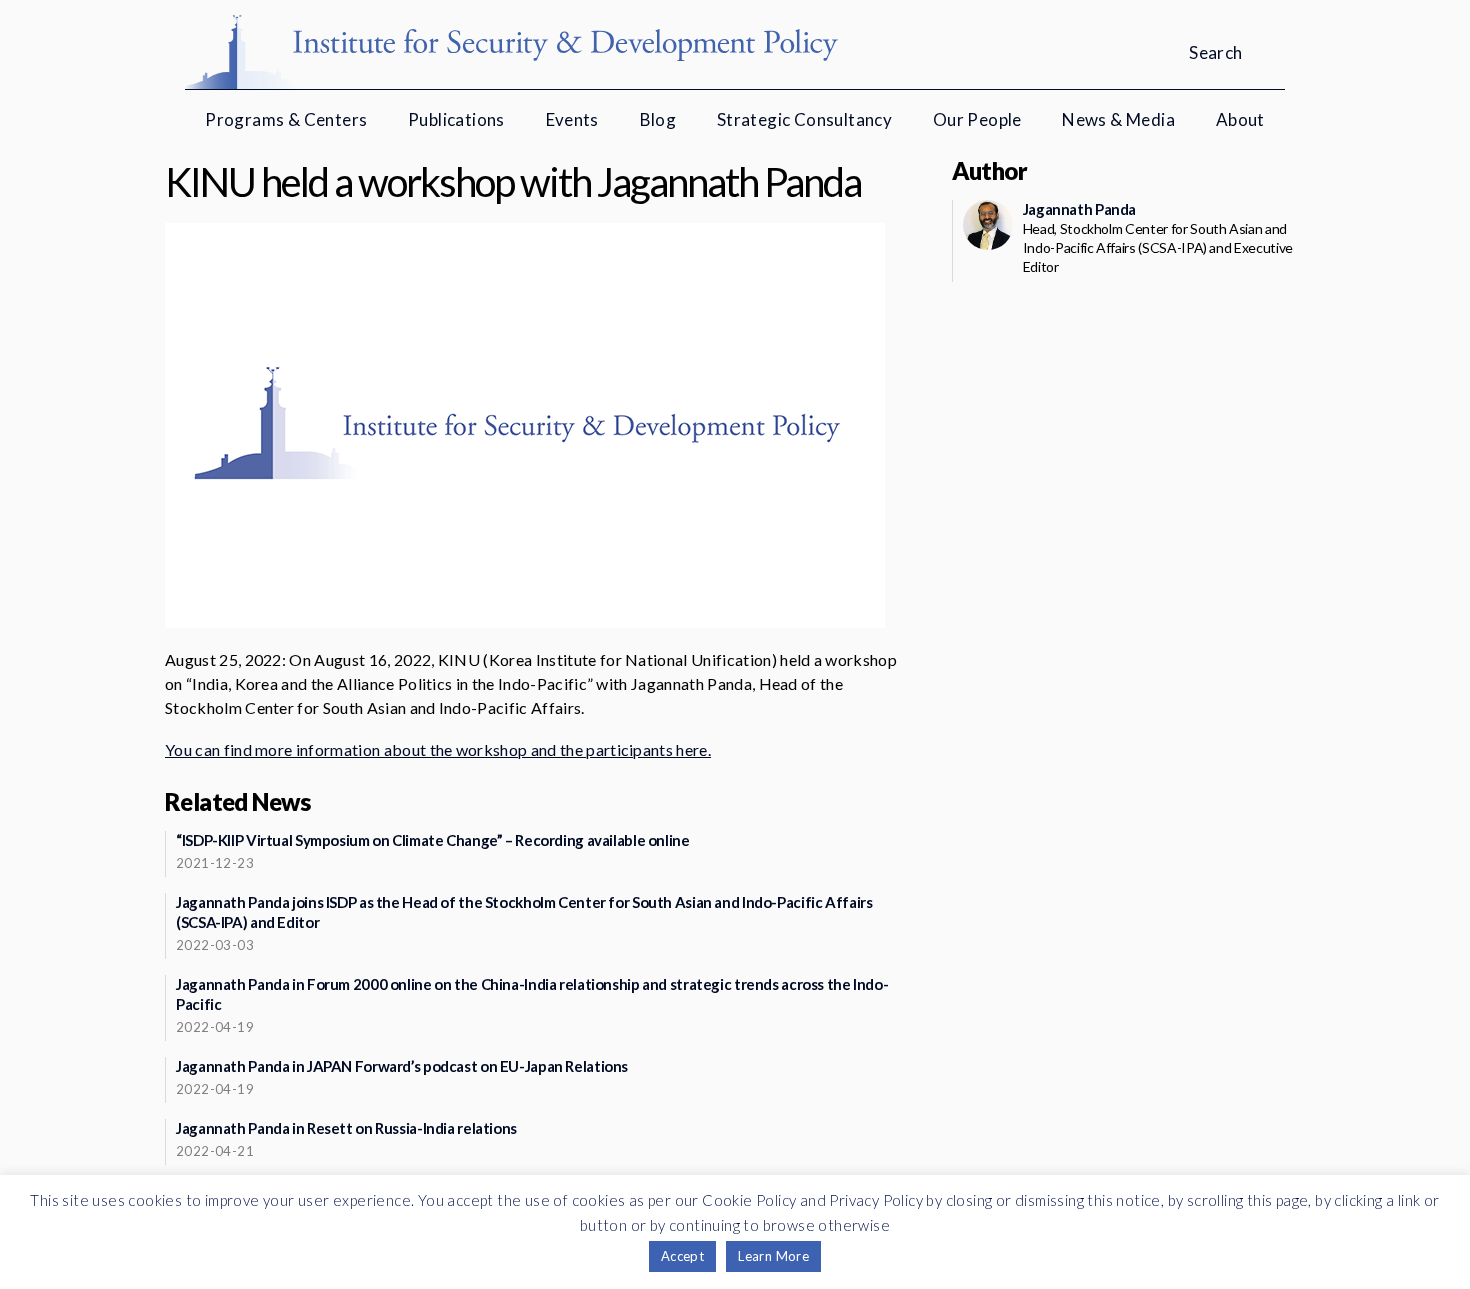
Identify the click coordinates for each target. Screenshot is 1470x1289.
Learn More (773, 1256)
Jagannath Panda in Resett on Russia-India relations (346, 1128)
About (1240, 119)
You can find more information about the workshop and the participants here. (438, 749)
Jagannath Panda (1079, 209)
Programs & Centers (286, 119)
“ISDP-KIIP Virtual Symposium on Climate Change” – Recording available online (433, 840)
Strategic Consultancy (804, 119)
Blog (658, 119)
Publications (456, 119)
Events (572, 119)
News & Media (1118, 119)
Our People (977, 119)
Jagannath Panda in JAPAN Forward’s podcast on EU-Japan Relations (402, 1066)
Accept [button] (682, 1256)
